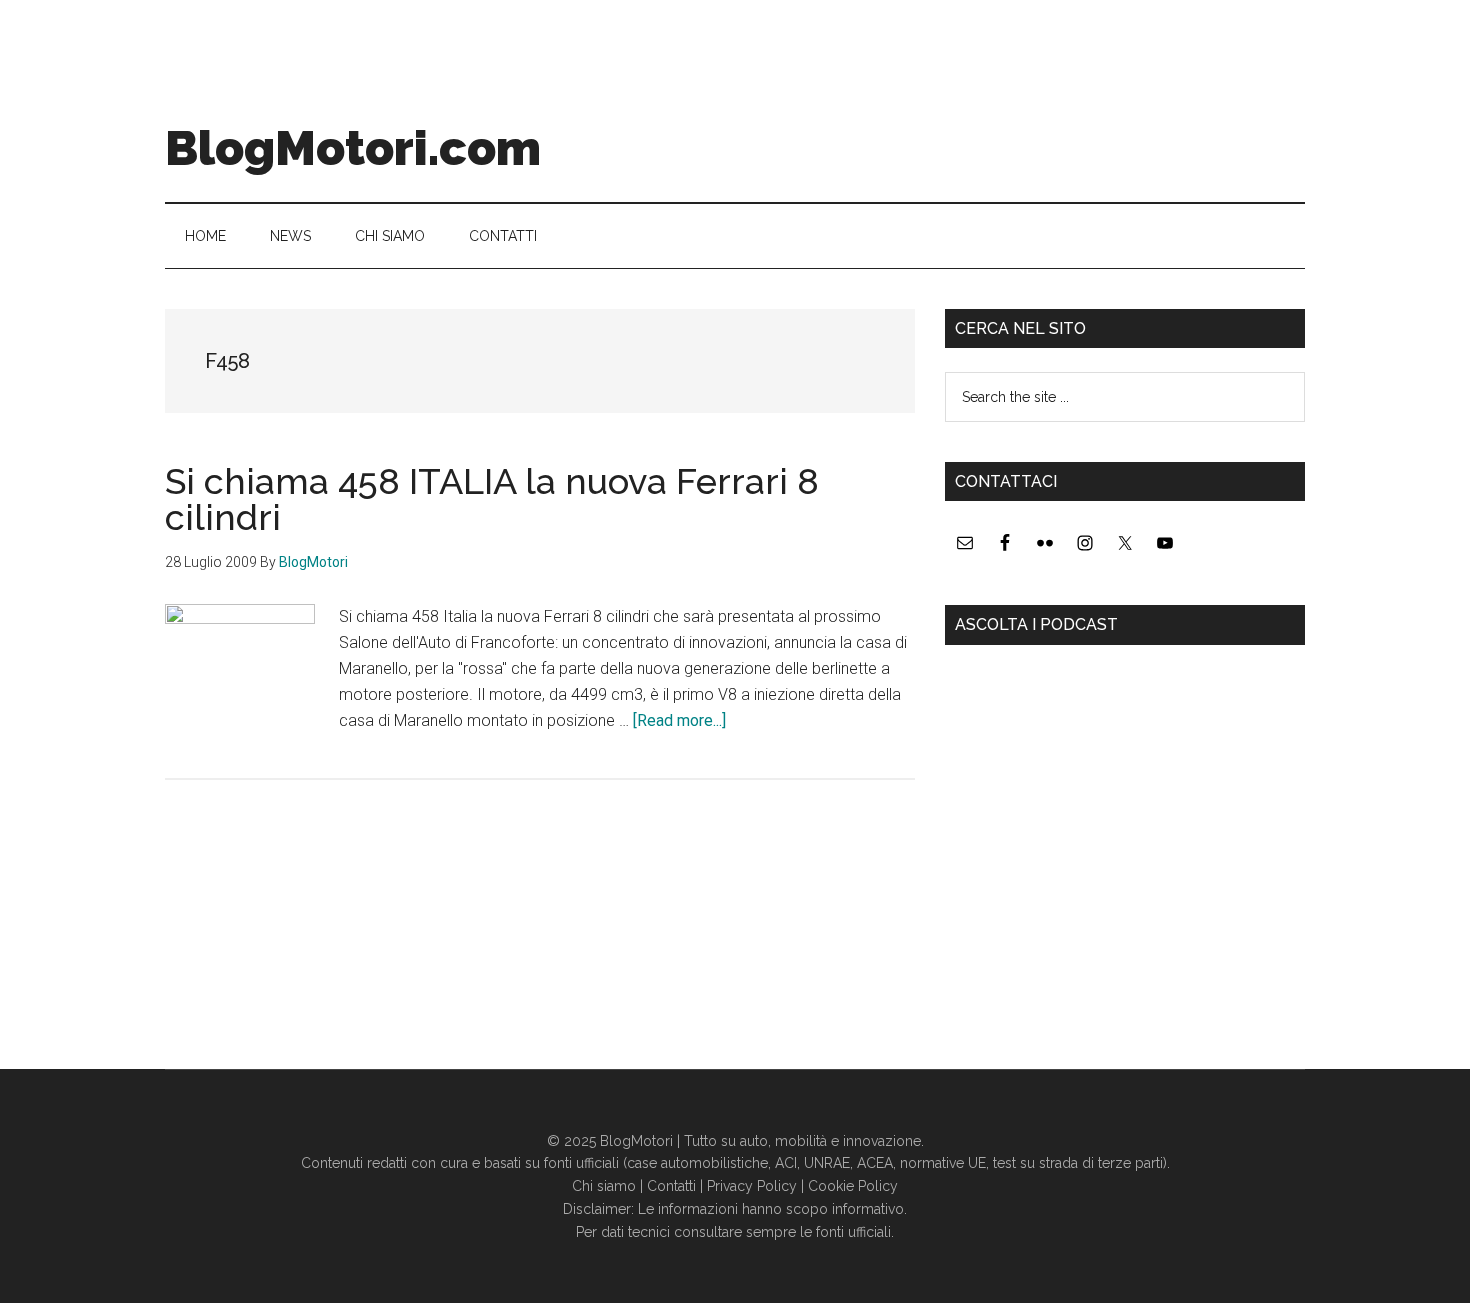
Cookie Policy (853, 1186)
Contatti (671, 1186)
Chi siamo (604, 1186)
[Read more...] (679, 720)
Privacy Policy (752, 1186)
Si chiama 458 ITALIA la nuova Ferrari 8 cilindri (492, 499)
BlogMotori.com (353, 148)
